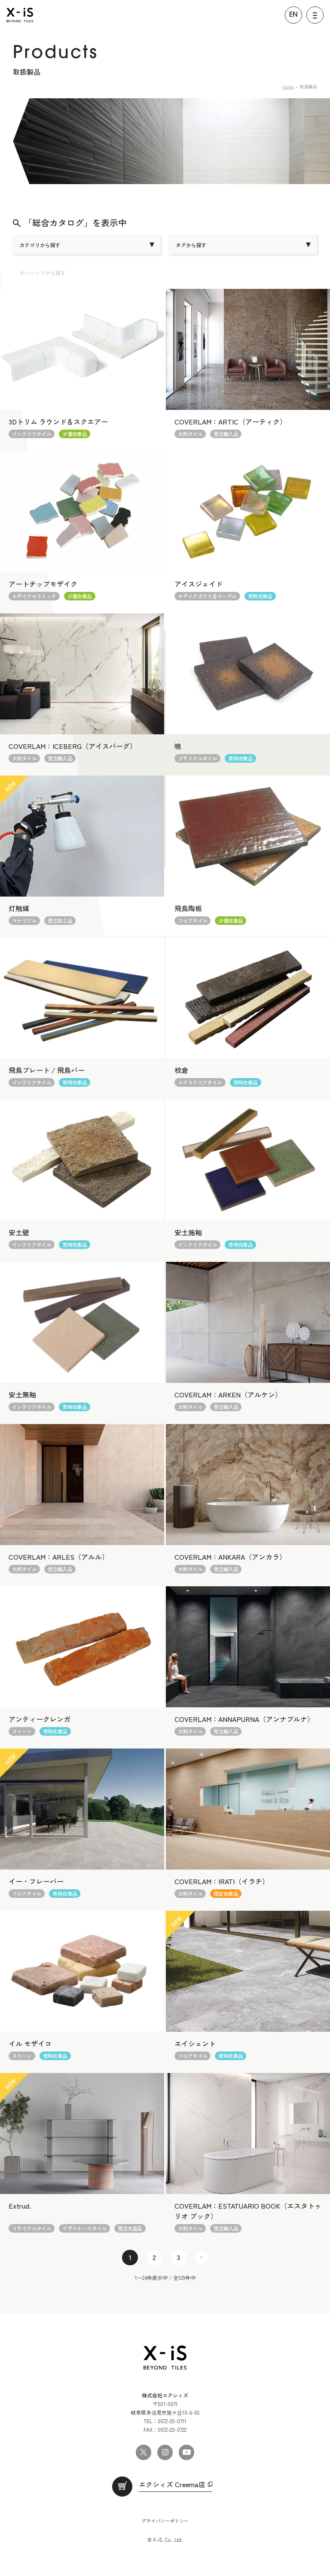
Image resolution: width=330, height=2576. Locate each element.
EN (293, 15)
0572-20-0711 (172, 2421)
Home (288, 86)
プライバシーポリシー (165, 2521)
